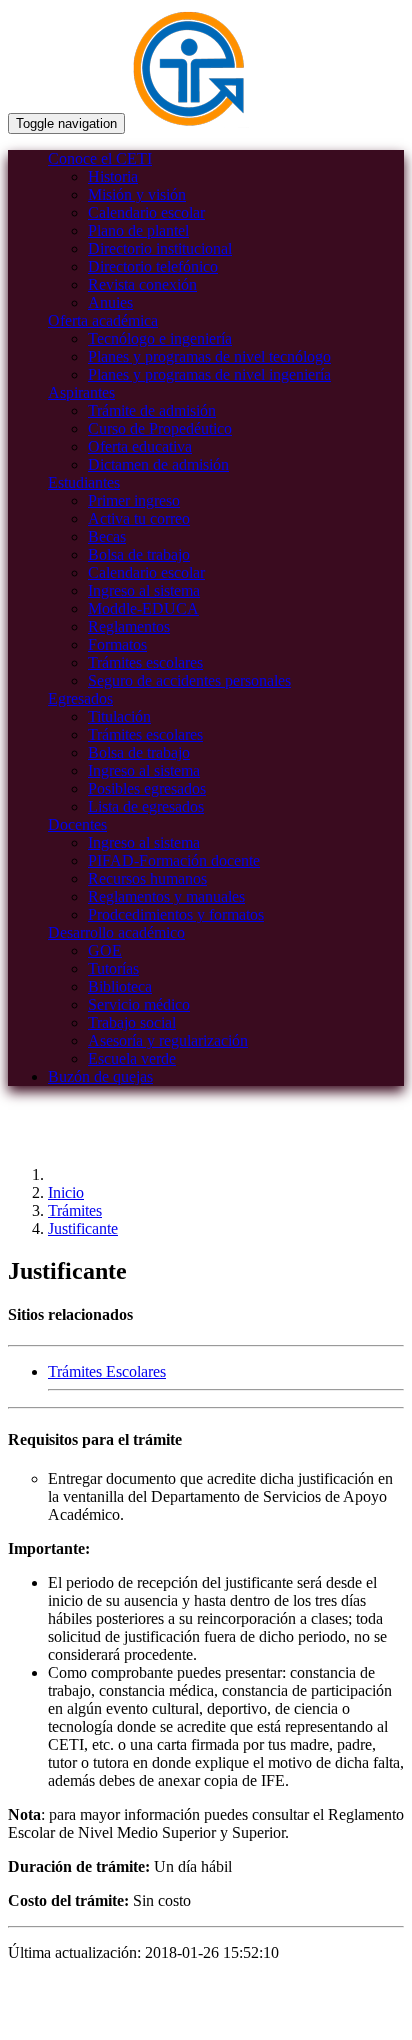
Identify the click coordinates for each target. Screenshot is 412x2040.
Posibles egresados (147, 788)
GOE (105, 950)
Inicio (66, 1192)
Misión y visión (137, 194)
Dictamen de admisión (158, 464)
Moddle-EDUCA (143, 608)
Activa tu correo (139, 518)
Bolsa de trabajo (139, 554)
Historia (113, 176)
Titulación (119, 716)
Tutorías (113, 968)
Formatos (117, 644)
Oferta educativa (140, 446)
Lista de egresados (146, 806)
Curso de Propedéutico (160, 428)
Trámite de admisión (152, 410)
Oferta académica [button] (103, 320)
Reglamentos (129, 626)
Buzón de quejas (100, 1076)
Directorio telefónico (153, 266)
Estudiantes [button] (84, 482)
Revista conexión (142, 284)
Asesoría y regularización (168, 1040)
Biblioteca (120, 986)
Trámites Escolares (107, 1371)
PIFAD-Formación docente (174, 860)
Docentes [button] (77, 824)
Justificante (83, 1228)
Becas (107, 536)
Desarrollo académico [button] (116, 932)
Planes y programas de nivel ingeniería (209, 374)
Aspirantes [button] (81, 392)
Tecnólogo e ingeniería (160, 338)
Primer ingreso (134, 500)
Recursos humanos (147, 878)
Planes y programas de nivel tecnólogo (209, 356)
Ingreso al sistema (144, 590)
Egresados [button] (80, 698)
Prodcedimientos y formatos (176, 914)
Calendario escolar (146, 212)
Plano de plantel (138, 230)
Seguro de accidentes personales (189, 680)
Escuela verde (132, 1058)
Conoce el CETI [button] (100, 158)
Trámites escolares (145, 662)
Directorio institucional (160, 248)
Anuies (110, 302)
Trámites (75, 1210)
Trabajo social (132, 1022)
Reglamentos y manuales (166, 896)
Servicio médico (139, 1004)
